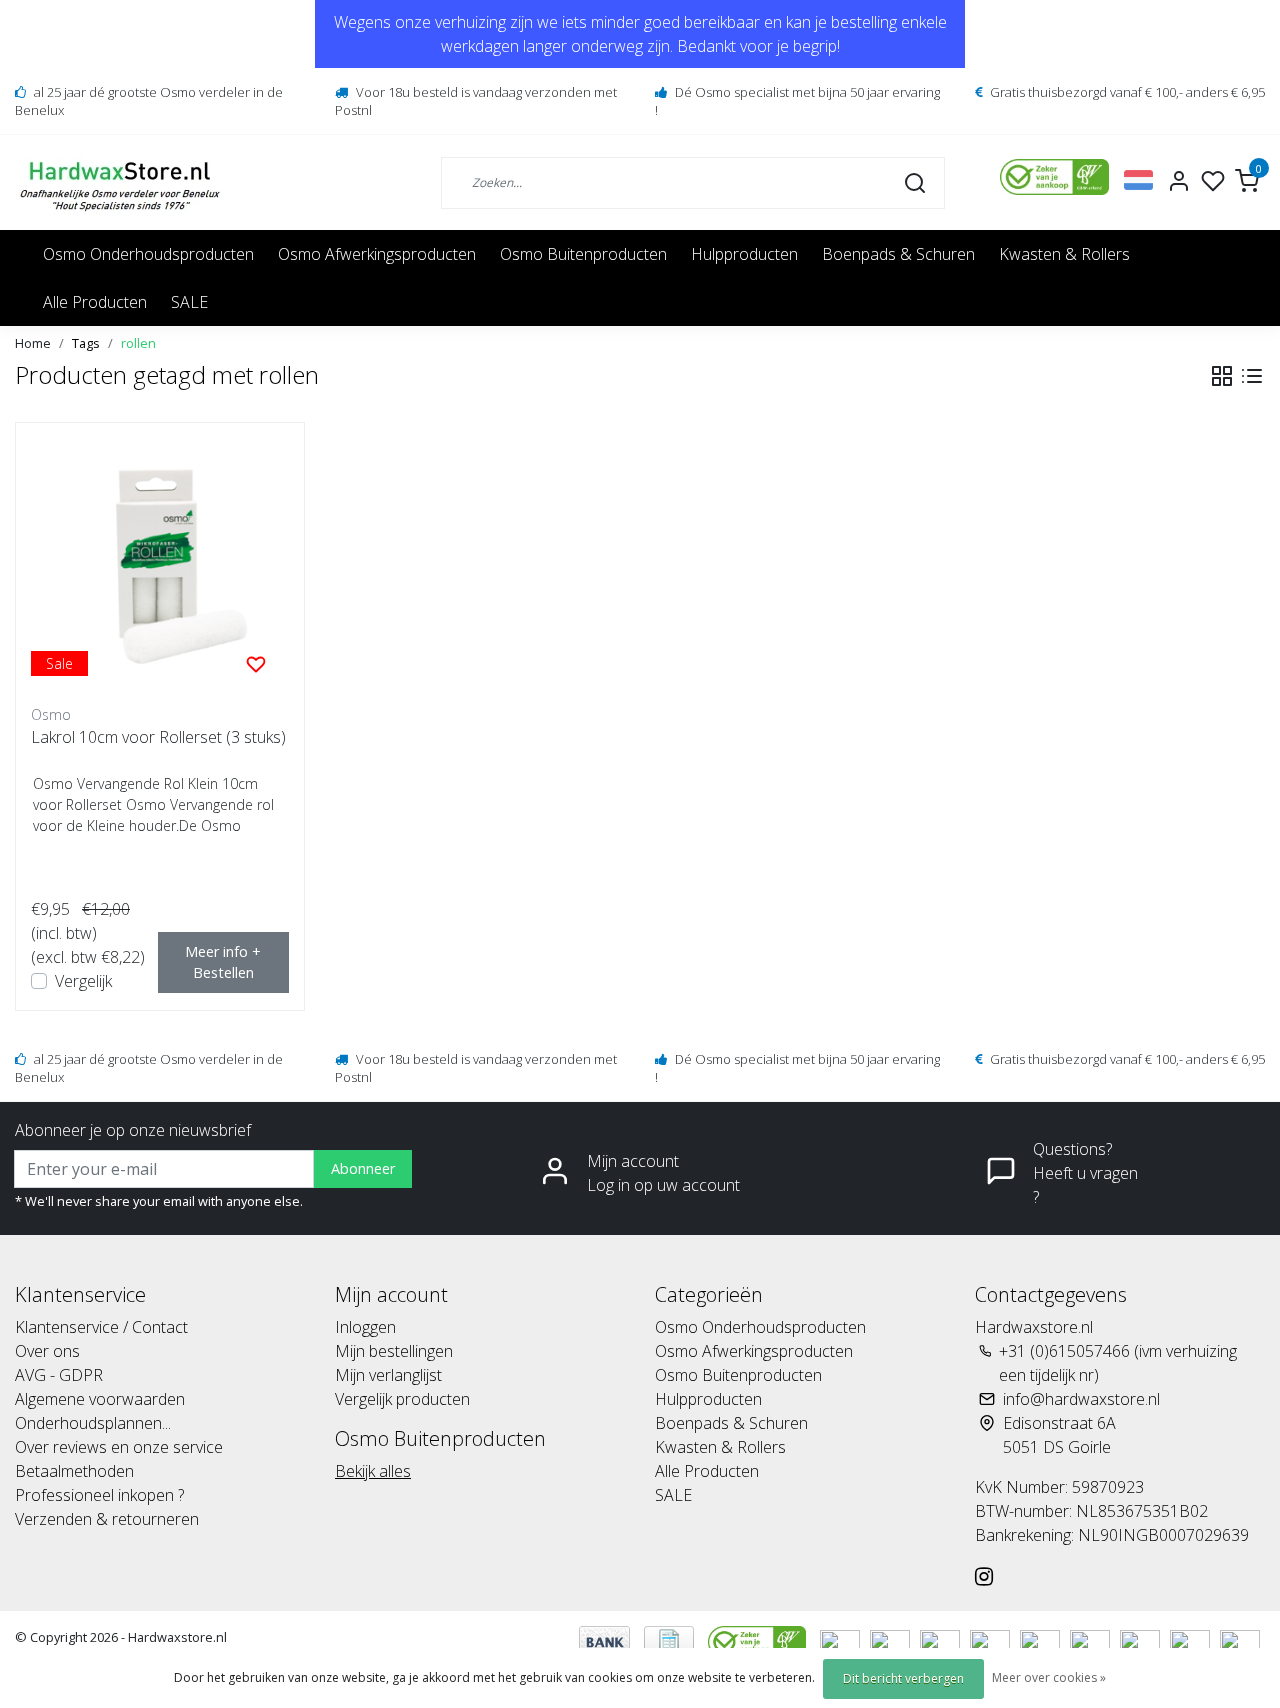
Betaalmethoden (74, 1471)
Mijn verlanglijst (388, 1375)
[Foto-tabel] (1222, 376)
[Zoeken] (915, 182)
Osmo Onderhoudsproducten (148, 254)
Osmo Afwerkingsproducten (377, 254)
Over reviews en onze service (119, 1447)
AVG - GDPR (59, 1375)
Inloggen (365, 1327)
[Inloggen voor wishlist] (256, 663)
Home (33, 343)
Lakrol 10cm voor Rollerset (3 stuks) (158, 737)
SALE (189, 302)
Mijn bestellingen (394, 1351)
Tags (86, 343)
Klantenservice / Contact (101, 1327)
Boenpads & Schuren (898, 254)
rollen (138, 343)
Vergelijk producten (402, 1399)
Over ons (47, 1351)
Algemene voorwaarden (100, 1399)
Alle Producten (95, 302)
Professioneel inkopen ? (99, 1495)
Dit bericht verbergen (903, 1678)
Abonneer (363, 1168)
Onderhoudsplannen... (93, 1423)
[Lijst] (1252, 376)
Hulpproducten (744, 254)
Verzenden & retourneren (107, 1519)
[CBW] (759, 1640)
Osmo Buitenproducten (583, 254)
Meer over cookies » (1049, 1677)
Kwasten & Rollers (1064, 254)
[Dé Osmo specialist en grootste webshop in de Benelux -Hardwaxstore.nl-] (122, 182)
